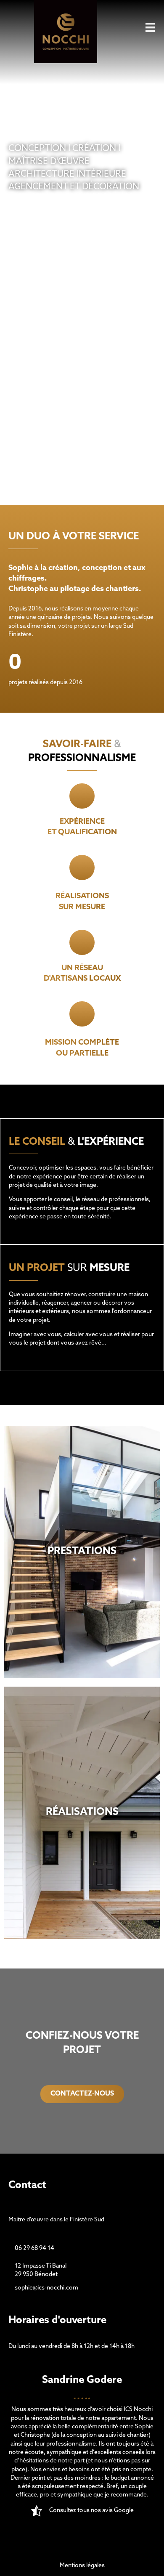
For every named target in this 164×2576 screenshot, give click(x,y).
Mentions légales (82, 2566)
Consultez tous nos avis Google (91, 2511)
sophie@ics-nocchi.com (46, 2288)
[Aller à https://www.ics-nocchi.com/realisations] (82, 1813)
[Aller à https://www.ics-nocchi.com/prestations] (82, 1552)
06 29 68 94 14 (34, 2248)
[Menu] (150, 27)
